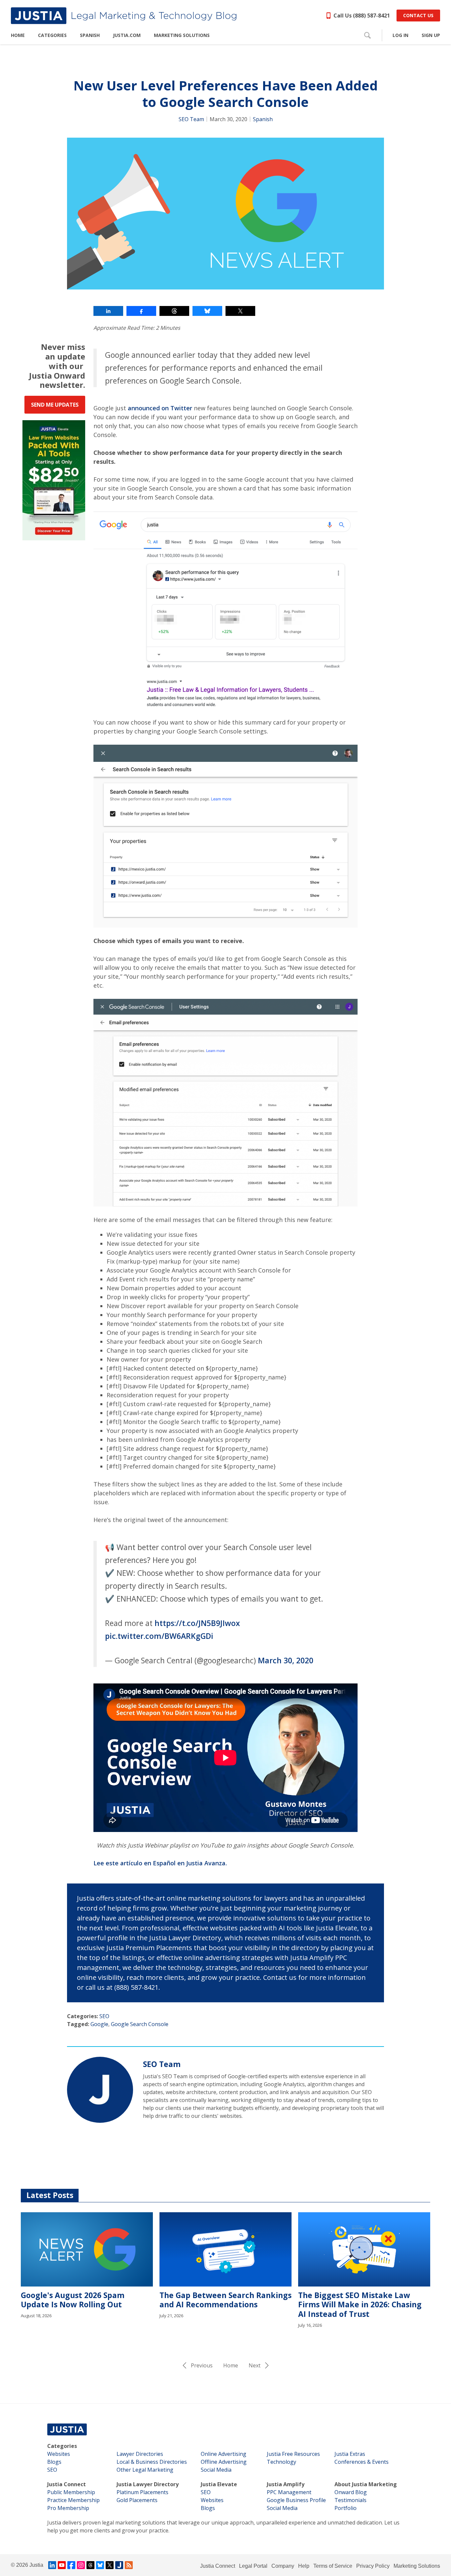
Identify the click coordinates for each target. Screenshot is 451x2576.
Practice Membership (73, 2500)
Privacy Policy (373, 2566)
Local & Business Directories (152, 2462)
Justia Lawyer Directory (148, 2484)
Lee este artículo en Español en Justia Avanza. (160, 1863)
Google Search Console (140, 2024)
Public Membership (71, 2492)
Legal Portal (253, 2566)
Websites (59, 2454)
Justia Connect (67, 2484)
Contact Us (418, 15)
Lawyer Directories (140, 2454)
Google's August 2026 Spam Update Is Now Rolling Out (73, 2300)
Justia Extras (350, 2454)
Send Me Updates (55, 405)
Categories (62, 2446)
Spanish (263, 119)
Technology (281, 2462)
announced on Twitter (160, 408)
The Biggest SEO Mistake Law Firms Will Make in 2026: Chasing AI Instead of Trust (360, 2305)
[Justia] (124, 16)
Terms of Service (333, 2566)
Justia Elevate (219, 2484)
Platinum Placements (142, 2492)
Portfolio (346, 2508)
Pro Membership (68, 2508)
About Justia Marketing (366, 2484)
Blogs (54, 2462)
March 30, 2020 (286, 1660)
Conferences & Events (362, 2462)
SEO (104, 2016)
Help (304, 2566)
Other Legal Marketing (145, 2470)
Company (283, 2566)
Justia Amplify (286, 2484)
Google (99, 2024)
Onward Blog (351, 2492)
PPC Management (289, 2492)
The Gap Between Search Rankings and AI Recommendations (225, 2300)
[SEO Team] (100, 2090)
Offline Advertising (224, 2462)
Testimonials (350, 2500)
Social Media (216, 2470)
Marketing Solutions (417, 2566)
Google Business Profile (296, 2500)
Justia (36, 2565)
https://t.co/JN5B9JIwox (197, 1623)
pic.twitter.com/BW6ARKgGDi (159, 1636)
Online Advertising (224, 2454)
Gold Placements (137, 2500)
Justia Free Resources (293, 2454)
